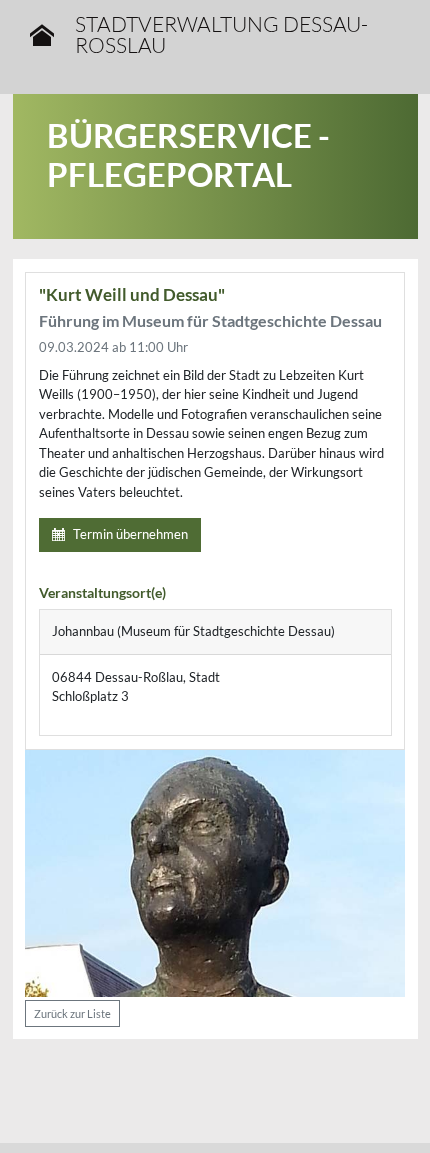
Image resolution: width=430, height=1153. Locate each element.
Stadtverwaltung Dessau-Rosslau (221, 35)
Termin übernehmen (130, 534)
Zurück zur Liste (72, 1013)
